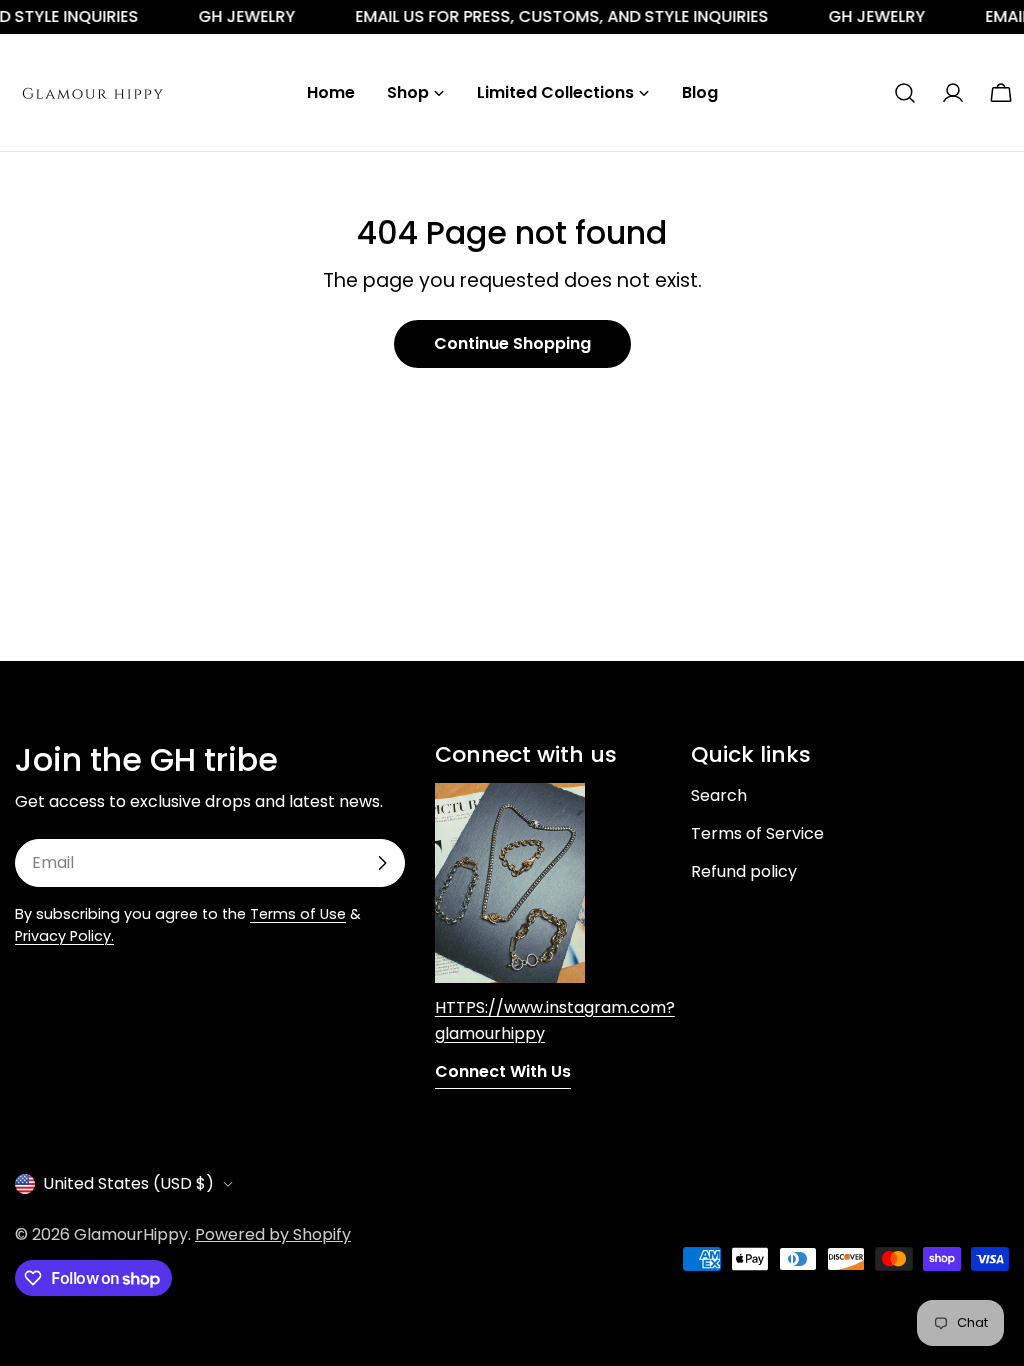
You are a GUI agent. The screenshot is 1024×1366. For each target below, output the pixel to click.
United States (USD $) (128, 1183)
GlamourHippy (131, 1234)
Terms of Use (298, 914)
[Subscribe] (382, 863)
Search (719, 795)
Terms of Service (757, 833)
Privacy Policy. (64, 936)
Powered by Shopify (273, 1234)
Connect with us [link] (503, 1071)
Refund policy (744, 871)
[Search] (905, 93)
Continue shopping (512, 343)
